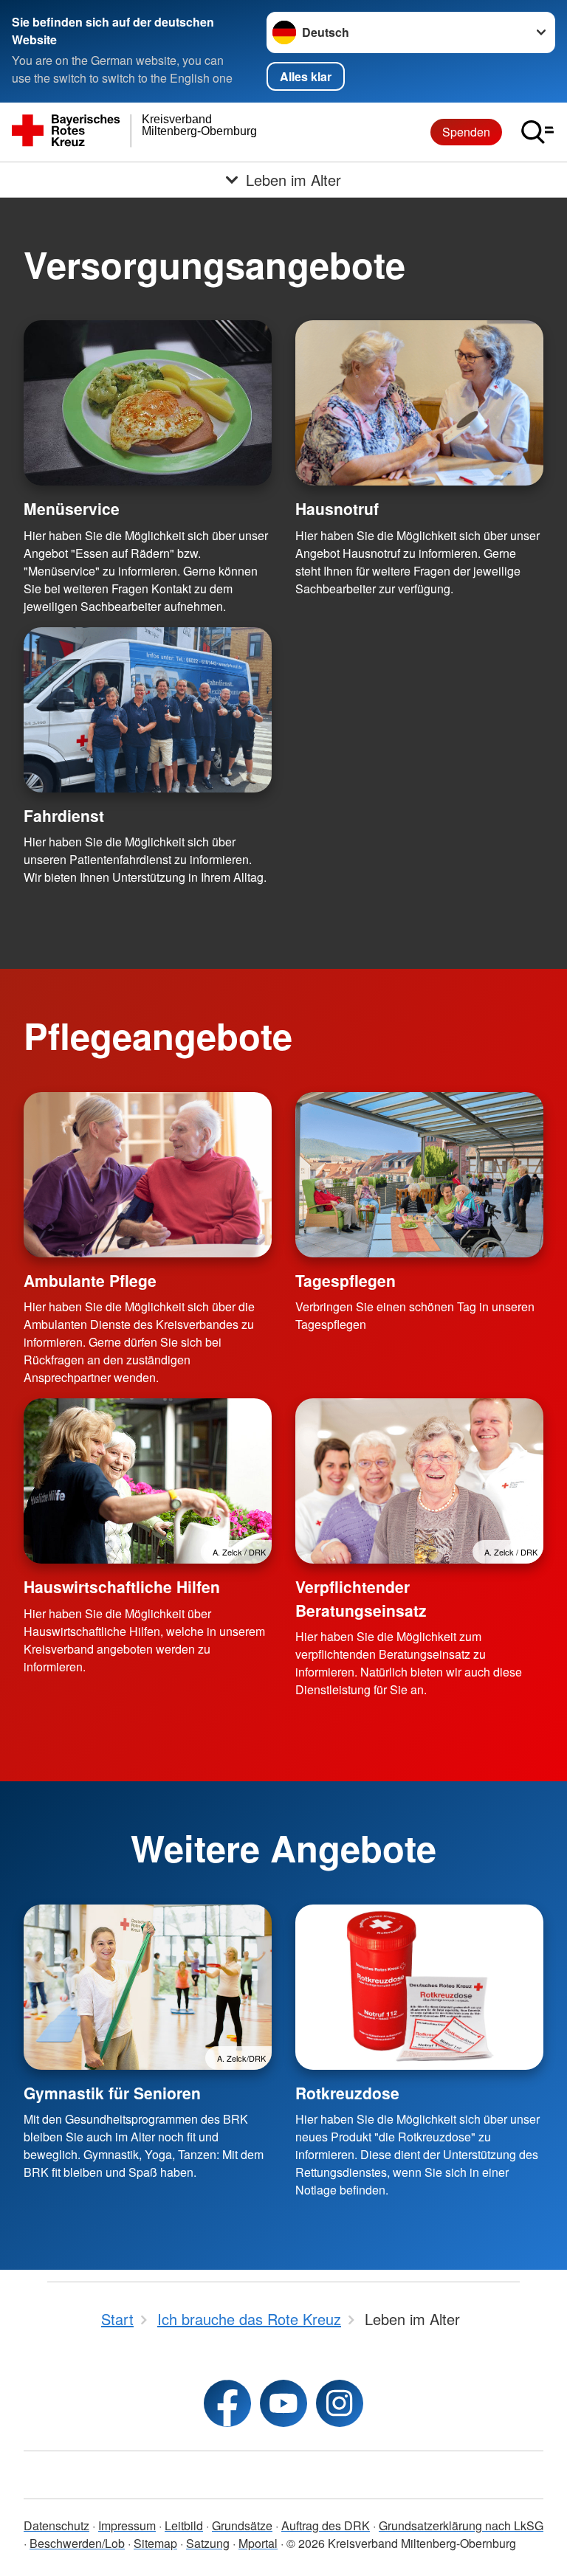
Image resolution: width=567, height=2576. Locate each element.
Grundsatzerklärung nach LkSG (461, 2525)
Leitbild (184, 2525)
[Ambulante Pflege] (148, 1175)
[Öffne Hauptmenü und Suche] (537, 132)
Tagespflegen (346, 1280)
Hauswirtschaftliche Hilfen (122, 1586)
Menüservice (72, 508)
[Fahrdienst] (148, 710)
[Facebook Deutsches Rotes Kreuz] (227, 2403)
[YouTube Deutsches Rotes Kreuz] (283, 2403)
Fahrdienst (64, 815)
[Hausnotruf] (419, 403)
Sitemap (155, 2543)
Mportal (258, 2543)
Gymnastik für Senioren (112, 2093)
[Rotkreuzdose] (419, 1987)
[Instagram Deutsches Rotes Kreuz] (340, 2403)
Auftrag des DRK (326, 2525)
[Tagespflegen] (419, 1175)
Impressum (127, 2525)
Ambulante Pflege (90, 1280)
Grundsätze (242, 2525)
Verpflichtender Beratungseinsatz (361, 1598)
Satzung (208, 2543)
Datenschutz (56, 2525)
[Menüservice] (148, 403)
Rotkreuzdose (347, 2093)
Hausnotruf (337, 508)
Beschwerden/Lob (77, 2543)
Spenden (466, 132)
